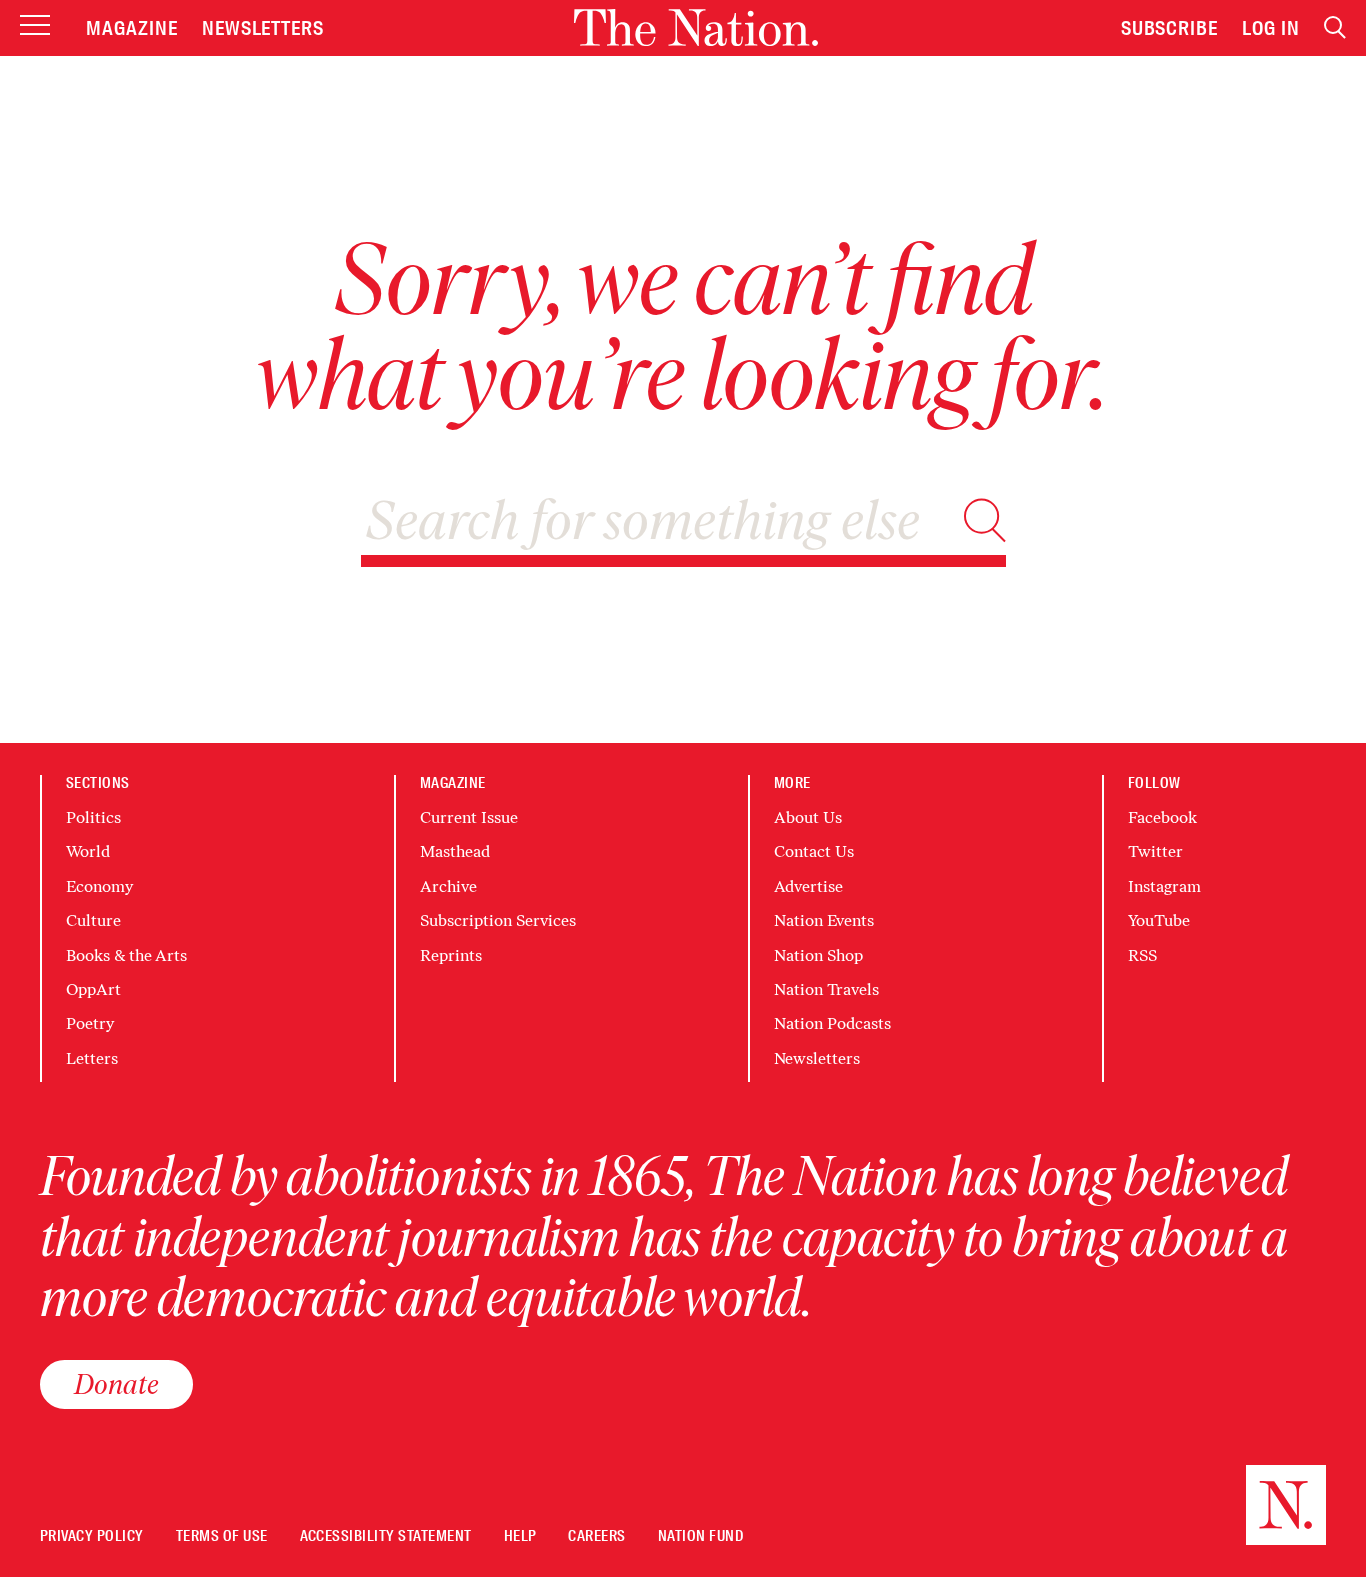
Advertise (808, 886)
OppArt (93, 989)
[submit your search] (985, 520)
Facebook (1162, 817)
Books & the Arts (126, 955)
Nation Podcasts (832, 1023)
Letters (92, 1058)
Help (520, 1536)
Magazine (132, 28)
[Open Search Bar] (1335, 27)
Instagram (1164, 886)
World (88, 851)
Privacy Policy (92, 1536)
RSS (1142, 955)
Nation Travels (826, 989)
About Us (808, 817)
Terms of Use (222, 1536)
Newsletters (263, 28)
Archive (448, 886)
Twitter (1155, 851)
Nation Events (824, 920)
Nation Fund (700, 1536)
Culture (93, 920)
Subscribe (1170, 28)
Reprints (451, 955)
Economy (99, 886)
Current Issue (469, 817)
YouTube (1159, 920)
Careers (596, 1536)
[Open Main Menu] (35, 26)
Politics (93, 817)
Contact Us (814, 851)
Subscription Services (498, 920)
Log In (1271, 28)
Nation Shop (818, 955)
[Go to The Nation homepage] (696, 27)
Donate (116, 1384)
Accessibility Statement (386, 1536)
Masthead (455, 851)
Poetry (90, 1023)
